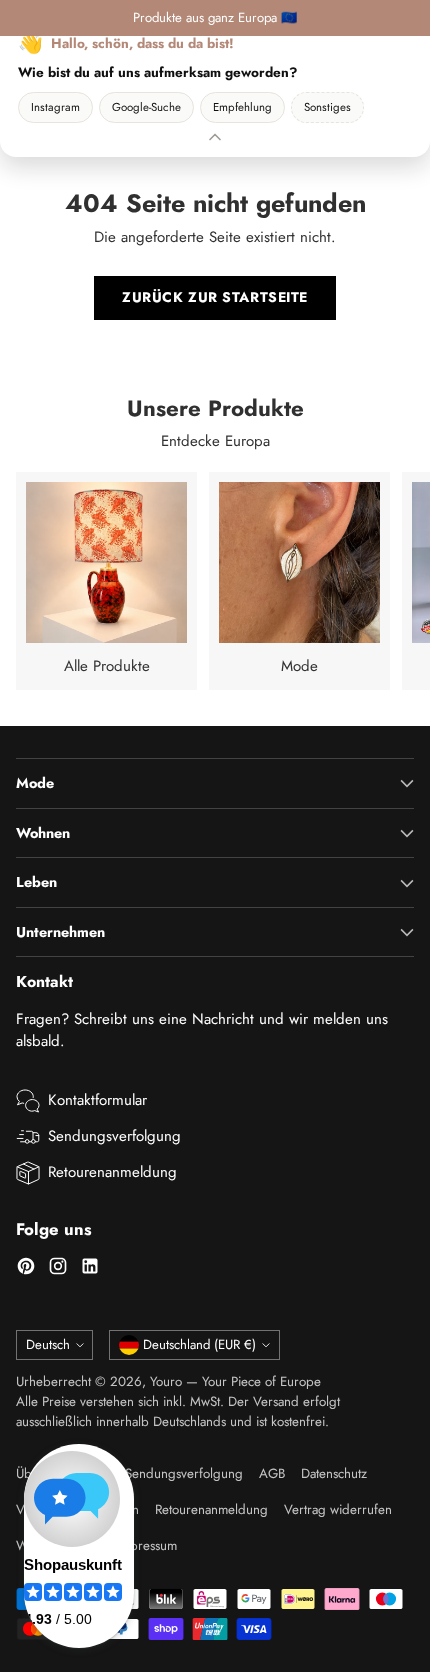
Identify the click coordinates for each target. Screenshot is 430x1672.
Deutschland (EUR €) (199, 1344)
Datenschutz (334, 1473)
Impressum (147, 1545)
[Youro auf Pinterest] (26, 1269)
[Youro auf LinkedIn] (90, 1269)
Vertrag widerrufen (338, 1509)
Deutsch (48, 1344)
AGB (272, 1473)
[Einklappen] (215, 137)
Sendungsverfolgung (114, 1136)
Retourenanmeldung (112, 1172)
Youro (166, 1381)
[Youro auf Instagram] (58, 1269)
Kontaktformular (97, 1100)
